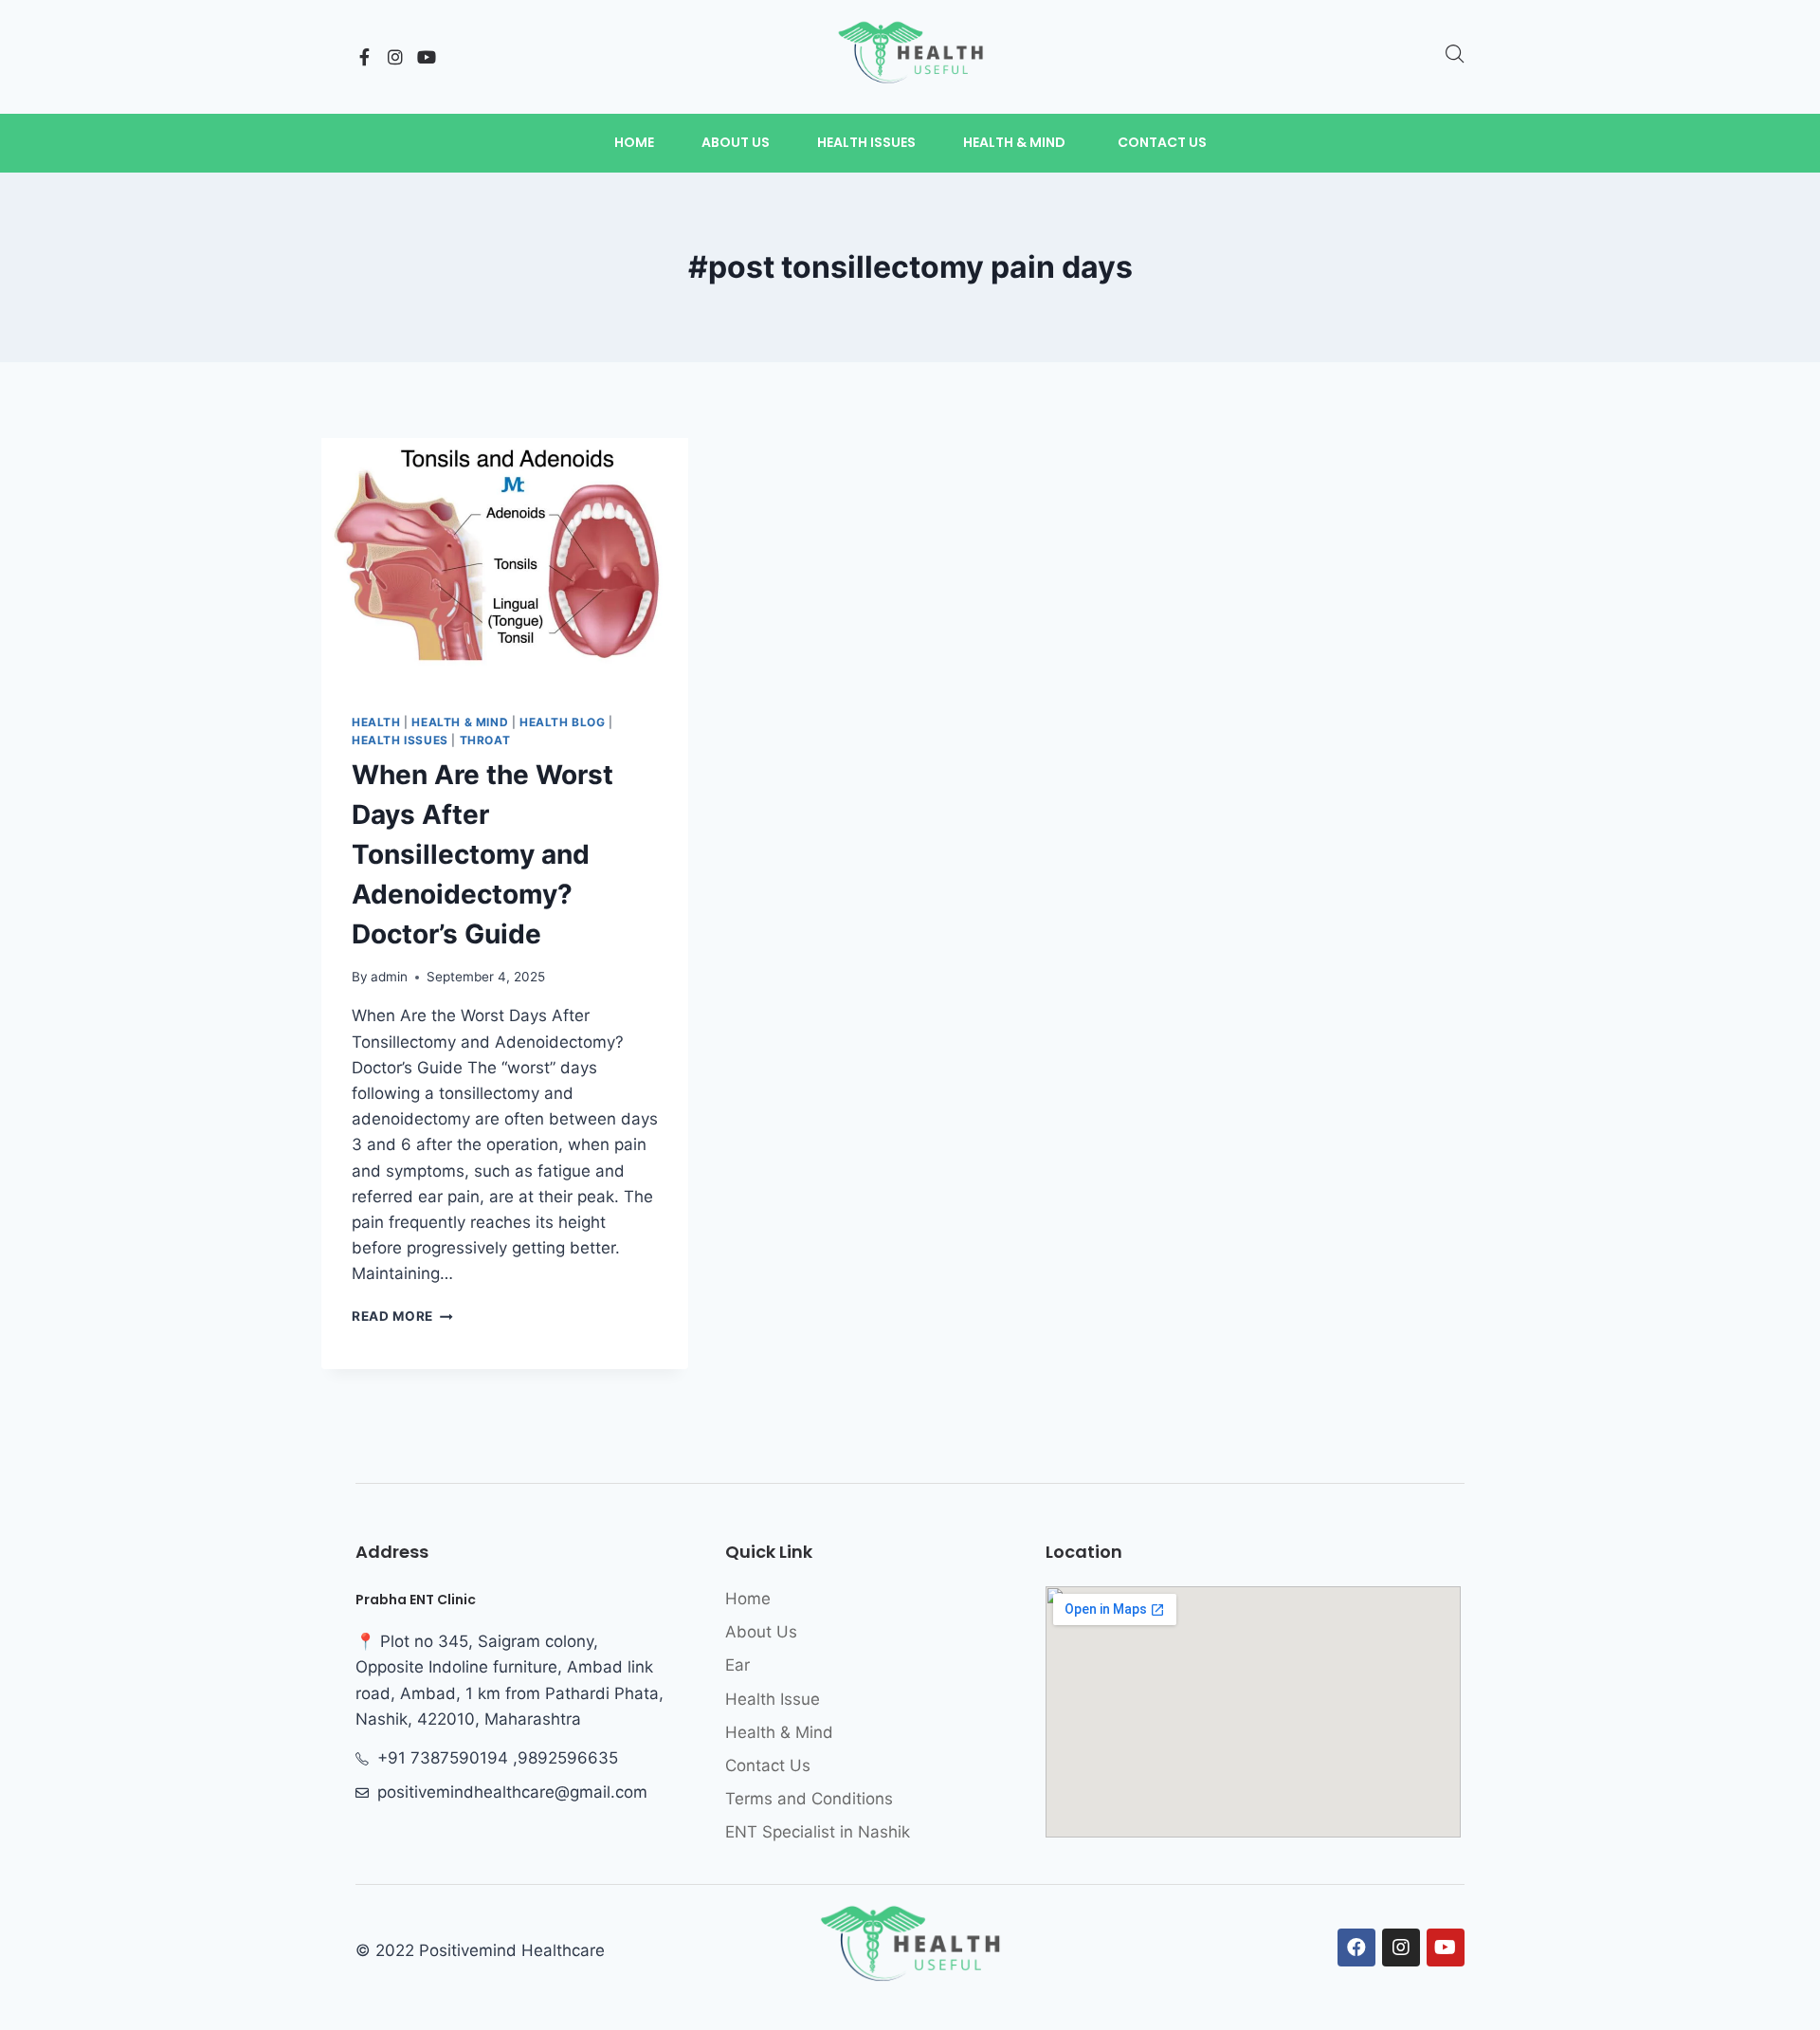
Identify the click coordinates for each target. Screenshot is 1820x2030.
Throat (485, 740)
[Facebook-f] (364, 57)
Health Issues (400, 740)
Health (376, 722)
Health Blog (563, 722)
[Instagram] (395, 57)
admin (389, 977)
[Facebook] (1356, 1948)
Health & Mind (460, 722)
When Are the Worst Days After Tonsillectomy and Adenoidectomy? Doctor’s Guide (482, 854)
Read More (402, 1316)
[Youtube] (427, 57)
